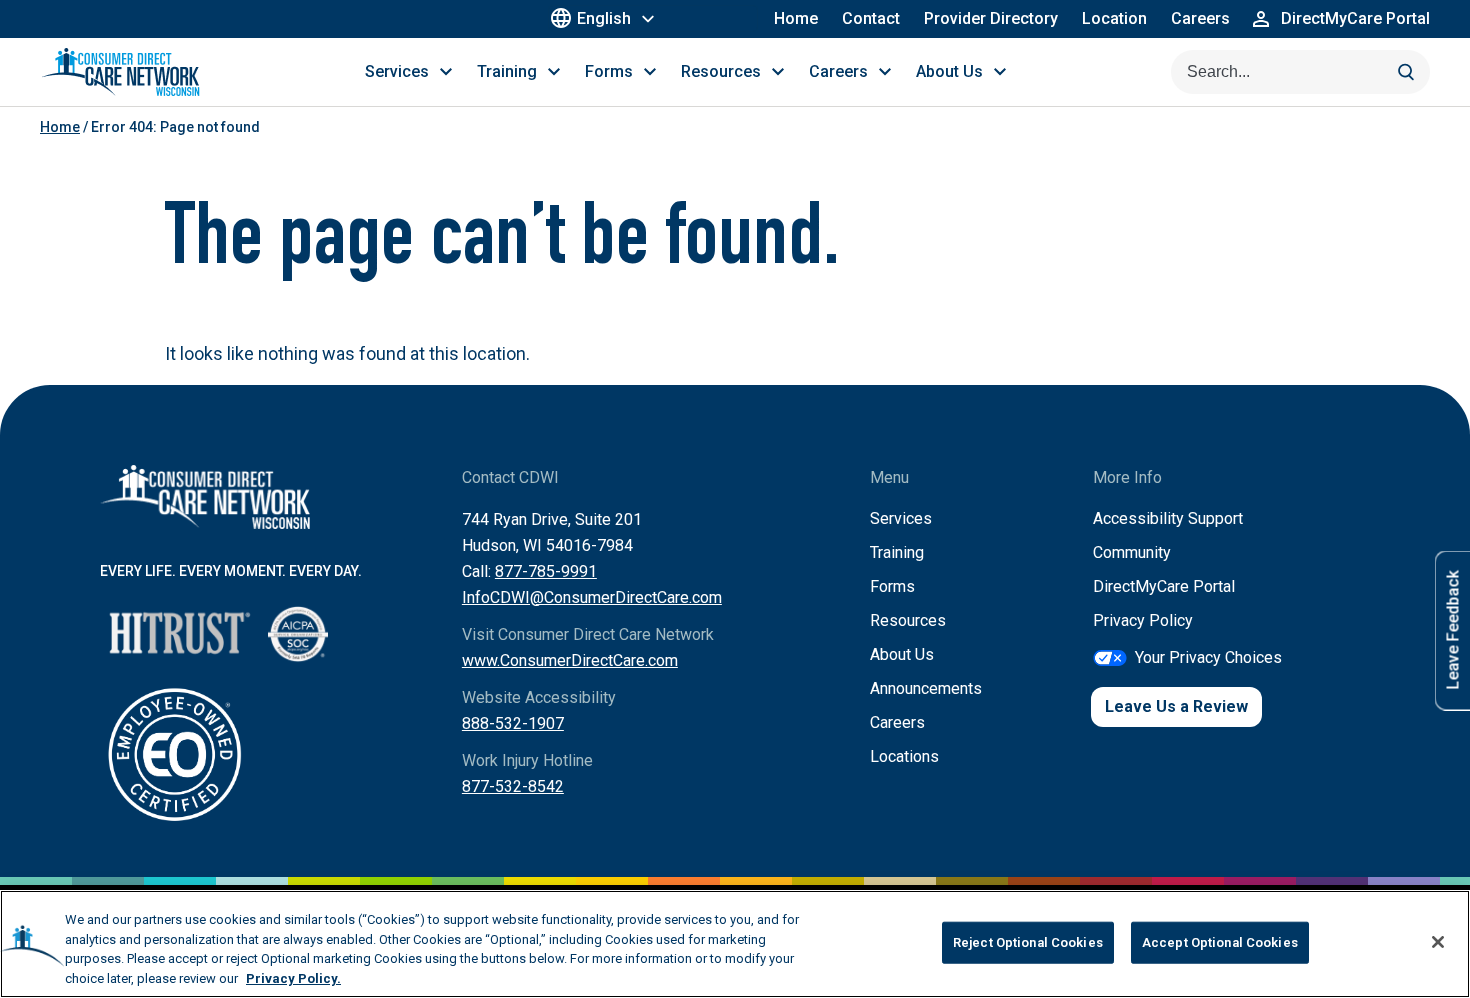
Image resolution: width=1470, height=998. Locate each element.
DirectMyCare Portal (1164, 586)
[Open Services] (446, 72)
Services (901, 518)
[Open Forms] (650, 72)
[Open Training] (554, 72)
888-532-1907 (513, 723)
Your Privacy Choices (1208, 657)
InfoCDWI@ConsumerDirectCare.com (592, 597)
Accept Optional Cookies (1220, 942)
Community (1132, 552)
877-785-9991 (546, 571)
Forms (892, 586)
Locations (904, 756)
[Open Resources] (778, 72)
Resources (908, 620)
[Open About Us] (1000, 72)
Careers (1200, 18)
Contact (871, 18)
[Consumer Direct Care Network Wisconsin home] (120, 72)
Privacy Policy (1143, 620)
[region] (735, 944)
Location (1114, 18)
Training (897, 552)
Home (796, 18)
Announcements (926, 688)
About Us (902, 654)
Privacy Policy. (293, 977)
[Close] (1438, 942)
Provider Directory (991, 18)
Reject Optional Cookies (1028, 942)
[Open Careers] (885, 72)
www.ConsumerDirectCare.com (570, 660)
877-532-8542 (513, 786)
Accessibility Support (1168, 518)
